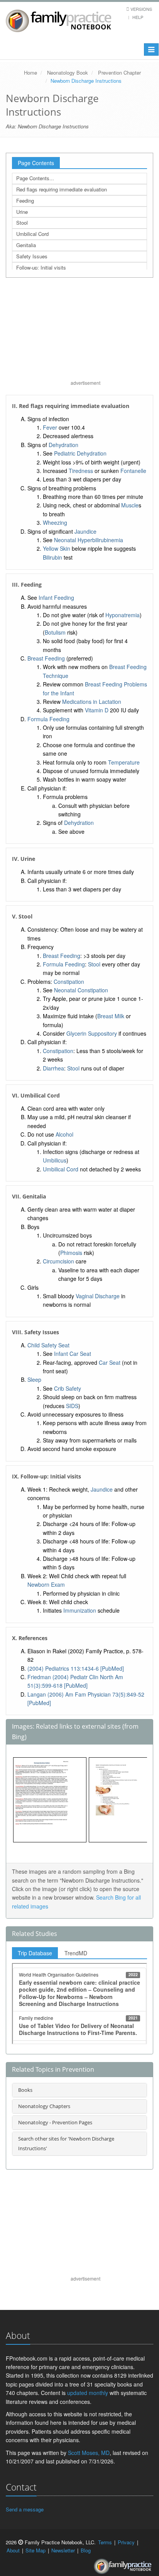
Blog (86, 2550)
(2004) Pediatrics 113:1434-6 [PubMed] (76, 1668)
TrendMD (76, 1953)
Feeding (25, 201)
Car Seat (110, 1362)
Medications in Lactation (92, 702)
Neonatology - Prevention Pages (55, 2122)
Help (138, 17)
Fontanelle (133, 471)
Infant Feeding (56, 597)
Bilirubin (52, 557)
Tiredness (81, 471)
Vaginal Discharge (98, 1296)
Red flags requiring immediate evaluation (62, 189)
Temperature (124, 762)
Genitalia (26, 245)
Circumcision (58, 1261)
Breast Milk (111, 1016)
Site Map (36, 2550)
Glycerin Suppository (92, 1033)
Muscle (130, 505)
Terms (105, 2542)
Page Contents (36, 163)
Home (30, 73)
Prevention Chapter (119, 73)
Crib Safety (68, 1388)
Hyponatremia (123, 615)
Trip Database (35, 1953)
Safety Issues (32, 256)
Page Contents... (35, 178)
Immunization (80, 1610)
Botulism (55, 632)
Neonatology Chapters (44, 2106)
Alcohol (64, 1134)
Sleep (34, 1379)
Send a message (25, 2509)
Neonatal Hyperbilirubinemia (89, 540)
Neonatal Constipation (81, 990)
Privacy (126, 2542)
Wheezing (55, 522)
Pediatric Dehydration (80, 453)
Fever (50, 427)
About (13, 2550)
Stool (22, 223)
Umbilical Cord (32, 234)
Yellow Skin (57, 548)
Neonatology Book (68, 73)
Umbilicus (55, 1160)
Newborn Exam (46, 1584)
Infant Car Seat (73, 1354)
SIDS (72, 1406)
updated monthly (88, 2393)
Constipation (69, 982)
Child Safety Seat (48, 1345)
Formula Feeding (48, 719)
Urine (22, 212)
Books (25, 2090)
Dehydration (63, 445)
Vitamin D (97, 710)
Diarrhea (53, 1068)
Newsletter (63, 2550)
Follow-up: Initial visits (41, 267)
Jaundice (85, 531)
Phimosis (71, 1253)
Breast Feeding (46, 658)
